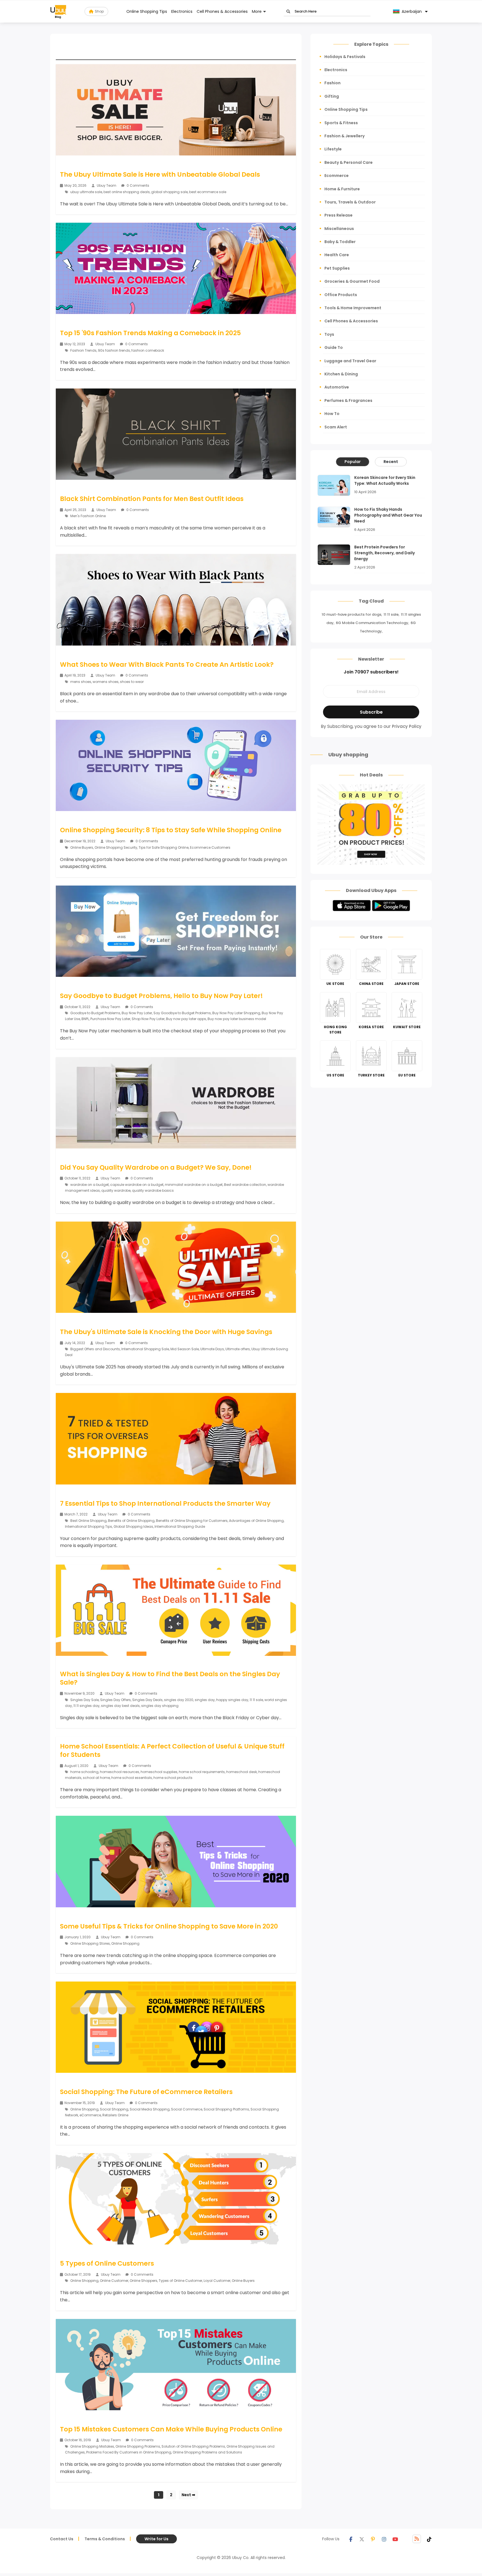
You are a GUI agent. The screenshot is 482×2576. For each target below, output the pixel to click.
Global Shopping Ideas (133, 1526)
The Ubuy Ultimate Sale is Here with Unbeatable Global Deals (160, 174)
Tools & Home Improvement (353, 308)
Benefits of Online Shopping (131, 1521)
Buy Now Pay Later (137, 1013)
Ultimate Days (212, 1349)
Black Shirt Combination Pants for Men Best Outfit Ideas (152, 499)
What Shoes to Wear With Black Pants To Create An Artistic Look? (167, 665)
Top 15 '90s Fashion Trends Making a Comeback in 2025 (150, 333)
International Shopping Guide (180, 1526)
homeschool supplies (159, 1772)
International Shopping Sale (145, 1349)
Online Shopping (125, 1943)
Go (288, 12)
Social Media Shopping (150, 2109)
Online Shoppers (144, 2281)
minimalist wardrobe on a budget (194, 1185)
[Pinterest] (373, 2539)
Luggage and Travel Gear (350, 361)
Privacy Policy (407, 726)
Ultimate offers (238, 1349)
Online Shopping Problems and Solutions (207, 2452)
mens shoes (81, 682)
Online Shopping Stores (90, 1943)
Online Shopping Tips (147, 11)
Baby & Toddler (340, 242)
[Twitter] (362, 2539)
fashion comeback (148, 350)
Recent (391, 462)
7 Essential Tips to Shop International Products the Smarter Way (165, 1503)
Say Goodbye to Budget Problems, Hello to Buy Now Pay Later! (161, 996)
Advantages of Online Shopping (256, 1521)
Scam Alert (336, 427)
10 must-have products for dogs (351, 614)
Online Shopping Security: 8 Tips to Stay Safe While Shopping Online (171, 830)
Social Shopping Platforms (226, 2109)
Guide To (334, 347)
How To (332, 414)
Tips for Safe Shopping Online (164, 847)
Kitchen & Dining (341, 374)
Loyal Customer (217, 2281)
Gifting (332, 96)
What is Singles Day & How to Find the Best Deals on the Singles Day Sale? (170, 1678)
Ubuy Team (107, 185)
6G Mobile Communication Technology (372, 623)
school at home (96, 1778)
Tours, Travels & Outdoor (350, 202)
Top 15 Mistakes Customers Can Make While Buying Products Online (171, 2429)
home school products (173, 1778)
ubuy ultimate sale (86, 192)
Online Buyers (82, 847)
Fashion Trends (83, 350)
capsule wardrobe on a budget (137, 1185)
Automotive (337, 387)
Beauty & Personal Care (349, 162)
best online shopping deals (127, 192)
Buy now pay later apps (186, 1019)
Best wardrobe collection (245, 1185)
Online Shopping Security (116, 847)
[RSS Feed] (417, 2539)
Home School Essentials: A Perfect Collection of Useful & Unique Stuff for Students (172, 1750)
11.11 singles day (86, 1706)
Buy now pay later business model (237, 1019)
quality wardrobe (116, 1190)
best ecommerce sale (208, 192)
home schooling (84, 1772)
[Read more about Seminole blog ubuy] (58, 11)
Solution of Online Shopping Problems (193, 2446)
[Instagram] (384, 2539)
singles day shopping (160, 1706)
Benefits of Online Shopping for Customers (192, 1521)
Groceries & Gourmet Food (352, 281)
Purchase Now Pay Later (110, 1019)
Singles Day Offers (115, 1700)
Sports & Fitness (341, 123)
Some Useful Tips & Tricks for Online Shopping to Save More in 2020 (169, 1926)
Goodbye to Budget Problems (95, 1013)
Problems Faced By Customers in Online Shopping (129, 2452)
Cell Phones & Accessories (222, 11)
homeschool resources (120, 1772)
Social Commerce (187, 2109)
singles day (205, 1700)
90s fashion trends (114, 350)
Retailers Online (115, 2115)
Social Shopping (114, 2109)
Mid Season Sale (185, 1349)
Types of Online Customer (180, 2281)
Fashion (332, 83)
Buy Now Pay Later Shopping (236, 1013)
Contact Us (62, 2539)
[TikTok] (429, 2539)
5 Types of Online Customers (107, 2263)
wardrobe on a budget (90, 1185)
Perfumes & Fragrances (348, 400)
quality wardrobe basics (153, 1190)
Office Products (341, 295)
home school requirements (202, 1772)
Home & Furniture (342, 189)
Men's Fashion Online (88, 516)
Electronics (182, 11)
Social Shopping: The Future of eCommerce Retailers (146, 2092)
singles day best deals (120, 1706)
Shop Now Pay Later (148, 1019)
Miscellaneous (339, 229)
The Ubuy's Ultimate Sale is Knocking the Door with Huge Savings (166, 1332)
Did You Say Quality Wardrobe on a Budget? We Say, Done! (156, 1167)
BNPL (85, 1019)
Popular (353, 462)
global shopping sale (169, 192)
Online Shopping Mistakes (92, 2446)
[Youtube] (395, 2539)
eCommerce (90, 2115)
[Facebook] (351, 2539)
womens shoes (106, 682)
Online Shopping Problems (138, 2446)
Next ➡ (188, 2495)
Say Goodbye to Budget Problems (182, 1013)
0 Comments (138, 185)
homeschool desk (242, 1772)
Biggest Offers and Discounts (95, 1349)
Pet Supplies (337, 268)
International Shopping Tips (89, 1526)
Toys (329, 334)
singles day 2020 (179, 1700)
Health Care (337, 255)
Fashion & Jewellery (344, 136)
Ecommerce (337, 176)
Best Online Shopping (88, 1521)
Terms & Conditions (105, 2539)
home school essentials (132, 1778)
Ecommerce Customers (210, 847)
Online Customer (114, 2281)
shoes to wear (132, 682)
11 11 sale (256, 1700)
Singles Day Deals (147, 1700)
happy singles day (232, 1700)
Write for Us (156, 2539)
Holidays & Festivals (345, 57)
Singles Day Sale (85, 1700)
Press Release (338, 215)
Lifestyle (333, 149)
